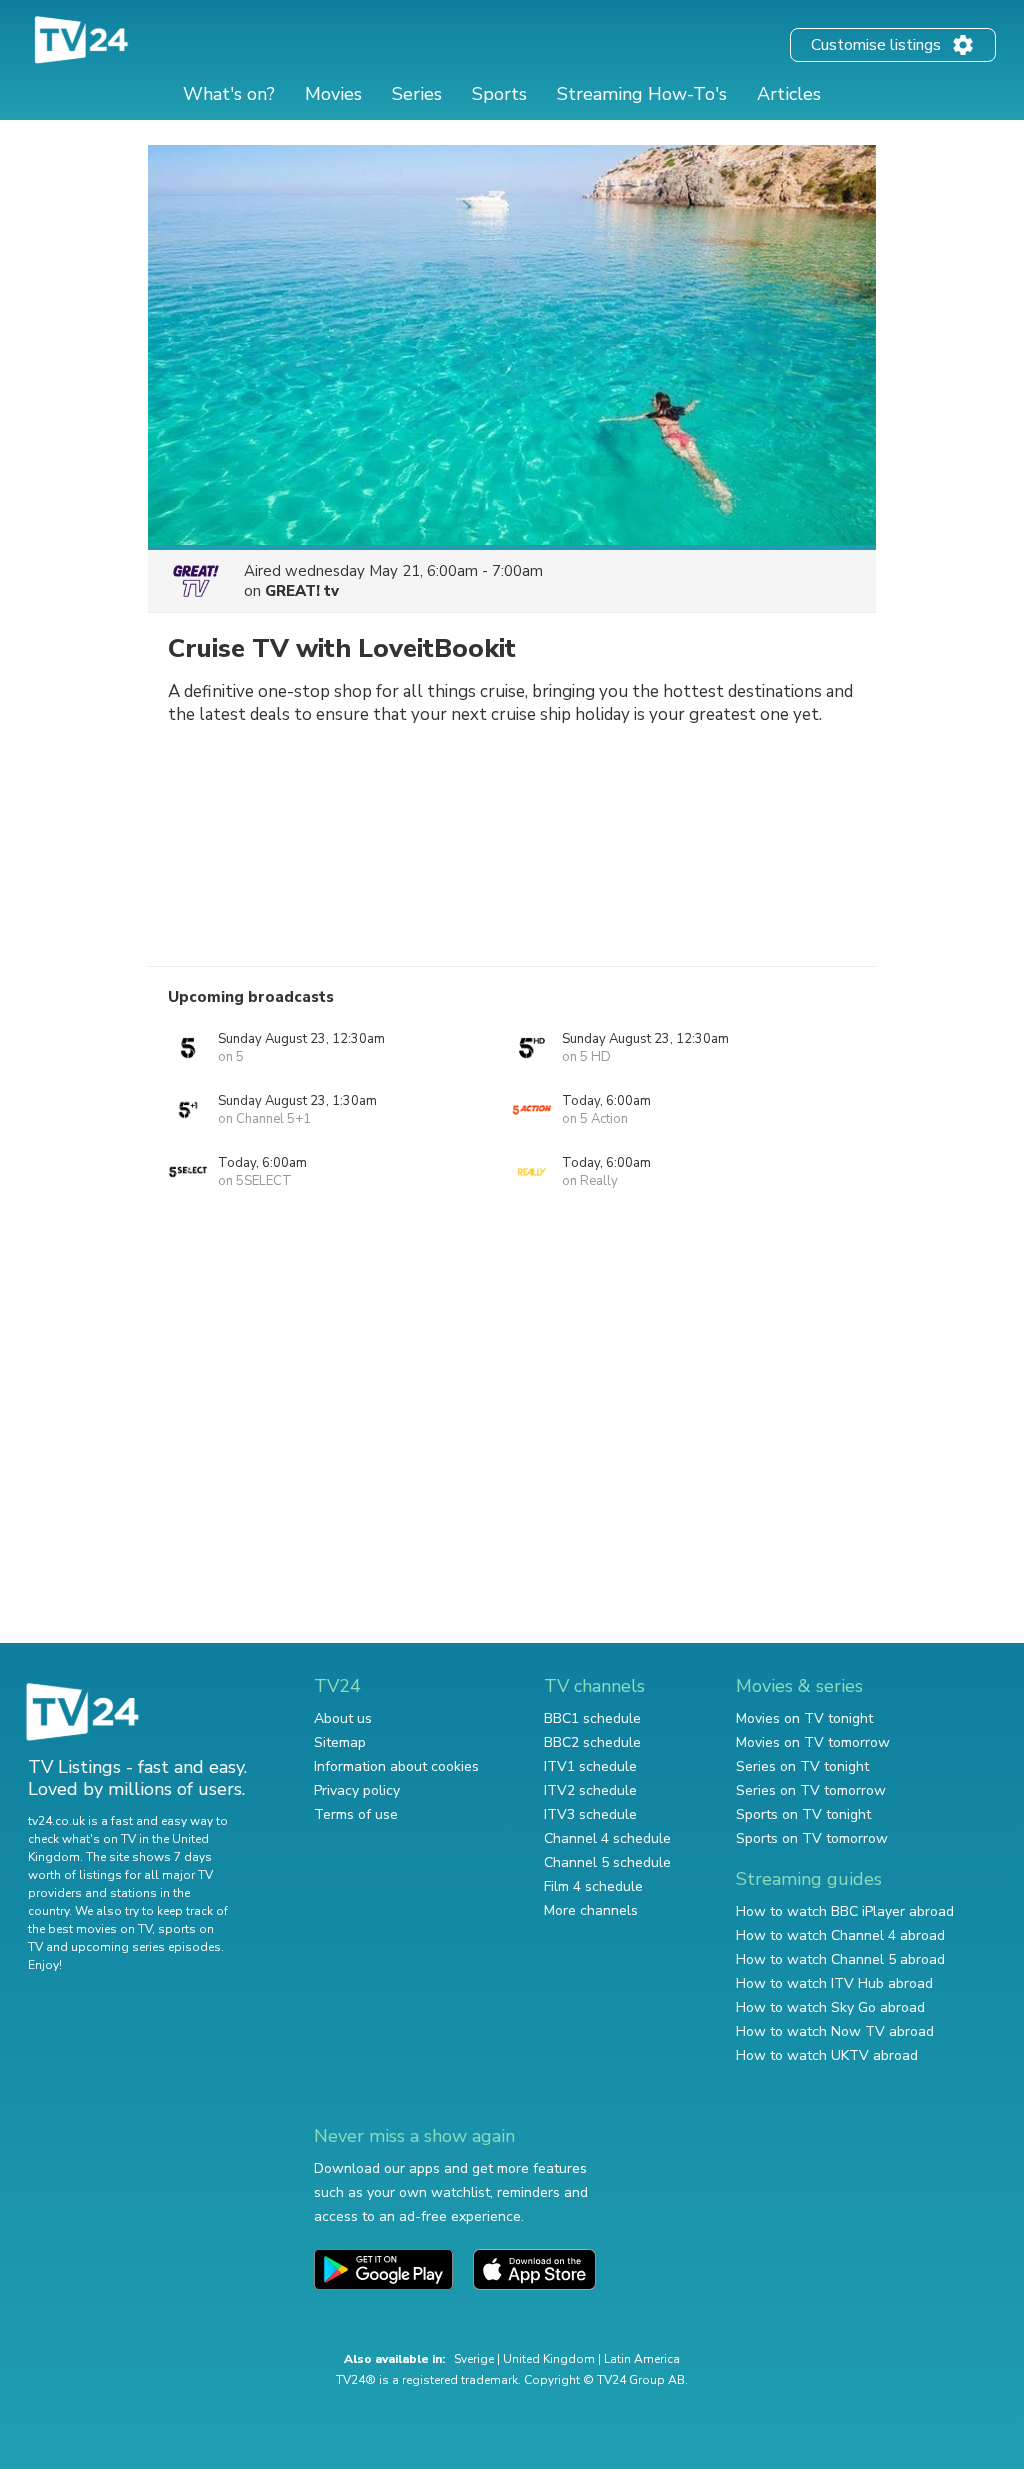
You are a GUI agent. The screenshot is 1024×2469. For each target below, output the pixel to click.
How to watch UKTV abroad (827, 2055)
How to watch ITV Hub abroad (834, 1983)
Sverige (474, 2359)
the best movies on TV (90, 1929)
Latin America (642, 2359)
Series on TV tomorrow (811, 1790)
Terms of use (356, 1814)
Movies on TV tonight (804, 1718)
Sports (499, 94)
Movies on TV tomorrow (813, 1742)
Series (417, 94)
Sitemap (340, 1742)
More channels (591, 1910)
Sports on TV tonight (803, 1814)
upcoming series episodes (146, 1947)
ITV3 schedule (590, 1814)
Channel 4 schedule (607, 1838)
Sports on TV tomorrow (812, 1838)
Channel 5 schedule (607, 1862)
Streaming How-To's (642, 94)
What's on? (229, 94)
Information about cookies (396, 1766)
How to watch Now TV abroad (835, 2031)
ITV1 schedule (590, 1766)
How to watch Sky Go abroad (830, 2007)
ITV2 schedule (590, 1790)
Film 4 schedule (593, 1886)
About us (343, 1718)
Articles (789, 94)
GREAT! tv (302, 591)
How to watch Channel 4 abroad (840, 1935)
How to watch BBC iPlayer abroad (845, 1911)
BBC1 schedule (592, 1718)
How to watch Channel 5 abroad (840, 1959)
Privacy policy (357, 1790)
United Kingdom (549, 2359)
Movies (333, 94)
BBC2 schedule (592, 1742)
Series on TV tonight (802, 1766)
